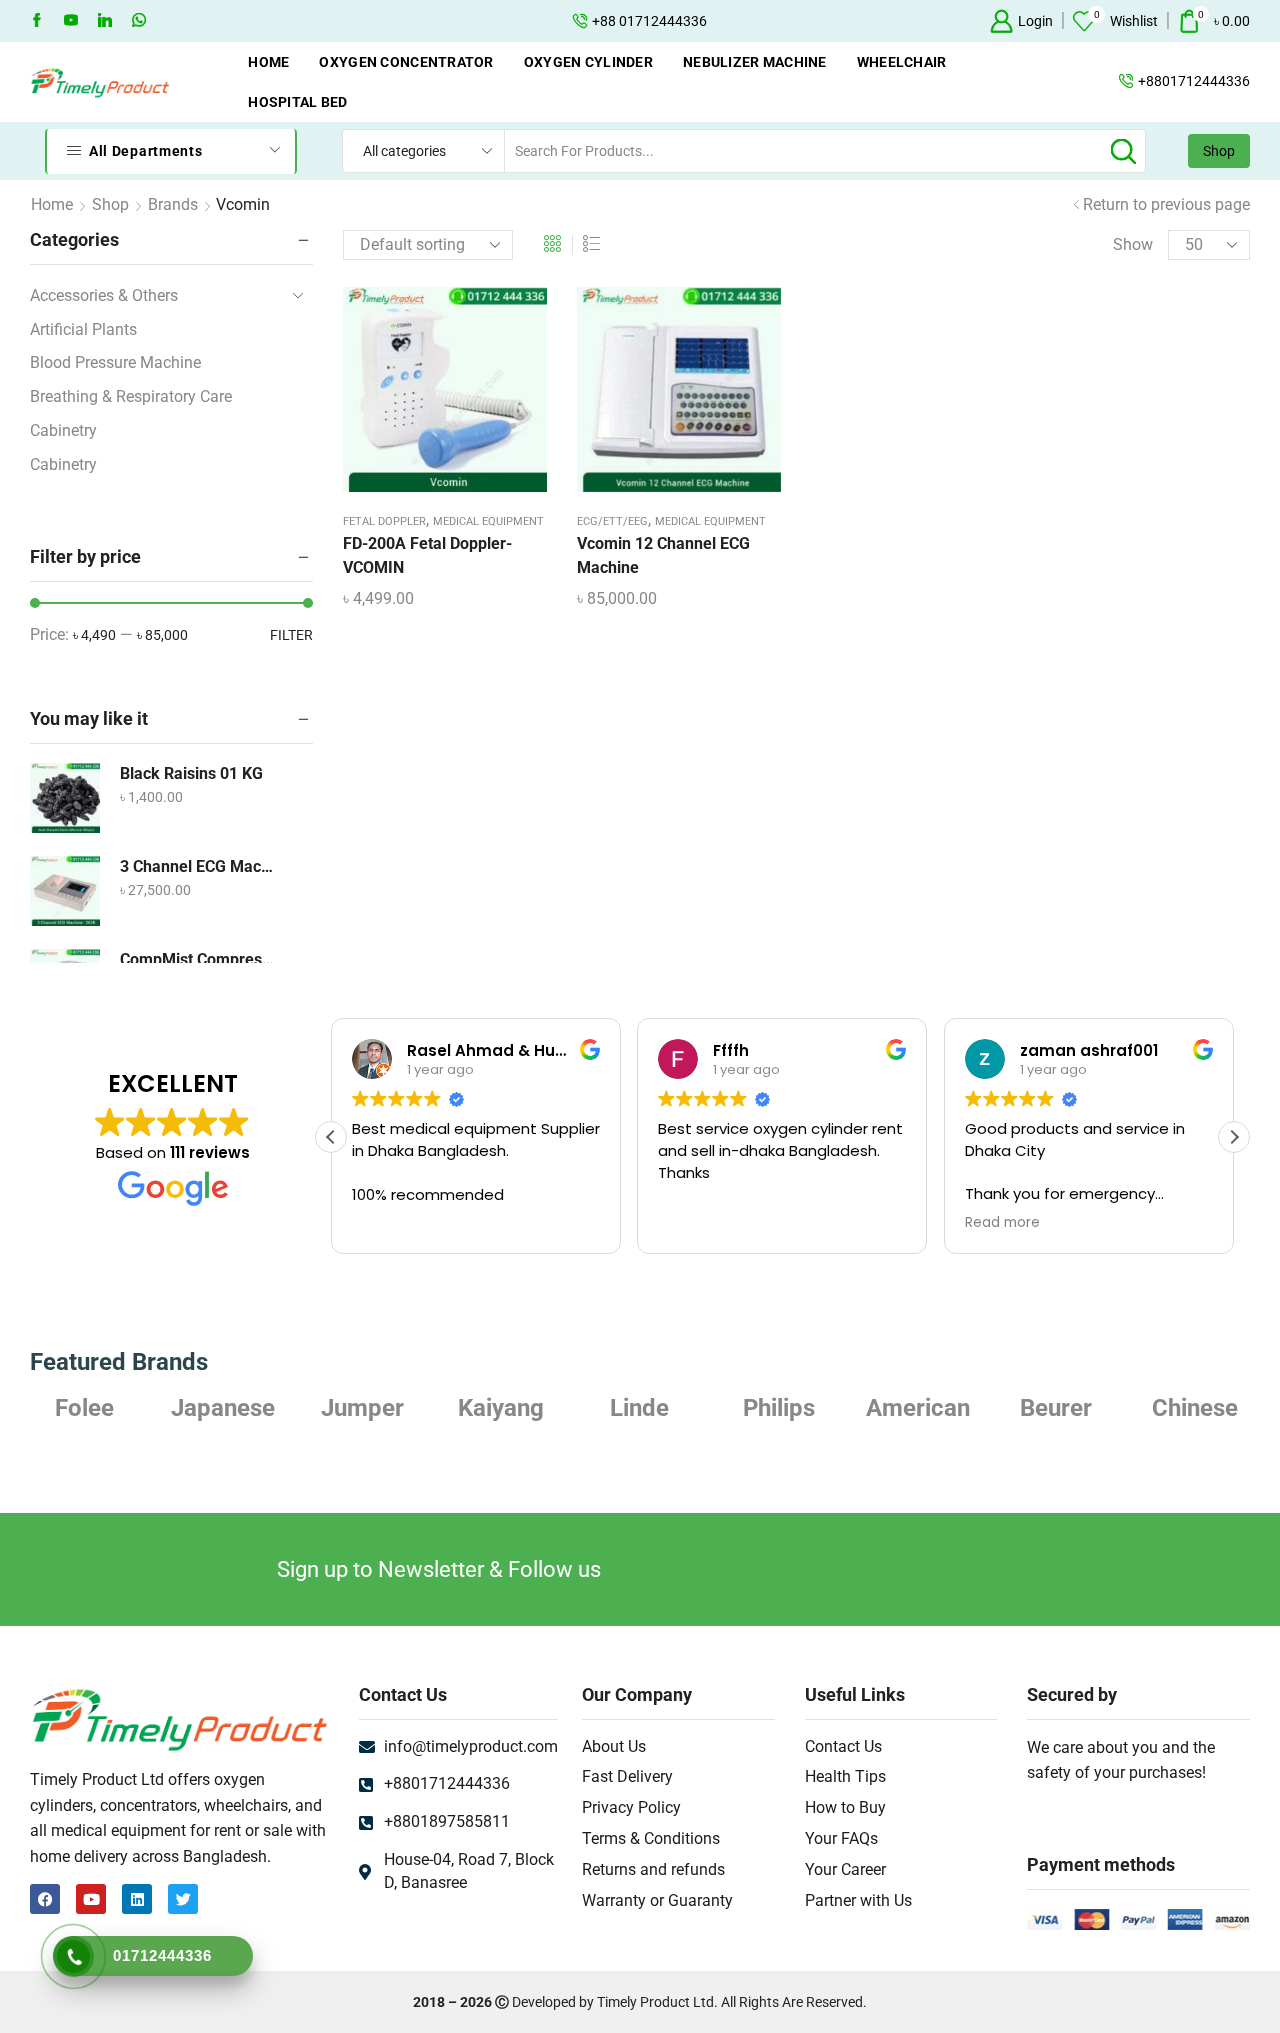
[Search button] (1124, 151)
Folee (84, 1408)
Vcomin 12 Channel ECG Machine (663, 555)
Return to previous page (1166, 204)
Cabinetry (63, 430)
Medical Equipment (488, 521)
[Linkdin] (105, 21)
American (918, 1408)
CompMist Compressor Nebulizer (199, 959)
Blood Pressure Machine (115, 362)
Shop (1219, 151)
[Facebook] (37, 21)
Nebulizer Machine (755, 62)
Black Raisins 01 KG (191, 773)
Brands (173, 204)
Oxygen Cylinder (588, 62)
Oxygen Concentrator (406, 62)
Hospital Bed (297, 102)
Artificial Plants (83, 329)
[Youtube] (71, 21)
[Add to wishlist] (424, 397)
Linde (639, 1408)
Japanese (223, 1408)
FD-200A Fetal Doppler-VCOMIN (427, 555)
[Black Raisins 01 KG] (65, 798)
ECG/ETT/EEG (612, 521)
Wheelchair (902, 62)
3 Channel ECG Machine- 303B (199, 866)
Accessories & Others (104, 295)
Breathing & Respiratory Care (131, 396)
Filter (291, 635)
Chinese (1195, 1408)
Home (268, 62)
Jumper (362, 1408)
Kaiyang (501, 1408)
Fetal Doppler (384, 521)
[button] (1234, 1137)
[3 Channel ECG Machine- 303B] (65, 891)
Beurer (1056, 1408)
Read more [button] (1002, 1223)
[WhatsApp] (139, 21)
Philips (779, 1408)
